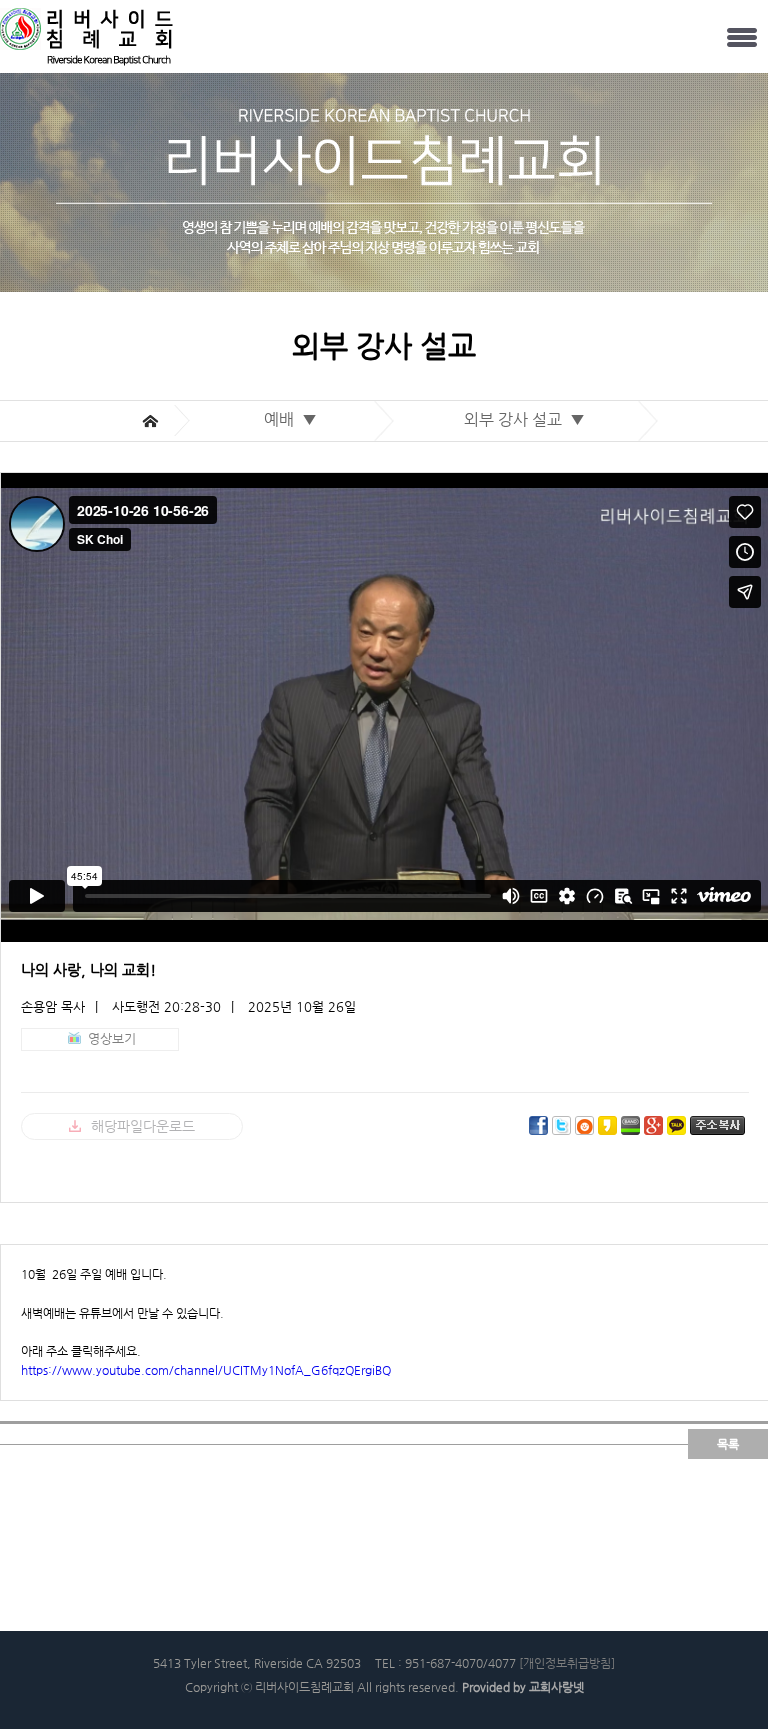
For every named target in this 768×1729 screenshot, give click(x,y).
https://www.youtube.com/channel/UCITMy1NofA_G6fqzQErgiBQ (206, 1370)
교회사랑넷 (556, 1687)
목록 (728, 1444)
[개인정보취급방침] (567, 1663)
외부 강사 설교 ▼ (528, 419)
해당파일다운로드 (143, 1126)
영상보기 (112, 1038)
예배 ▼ (294, 419)
